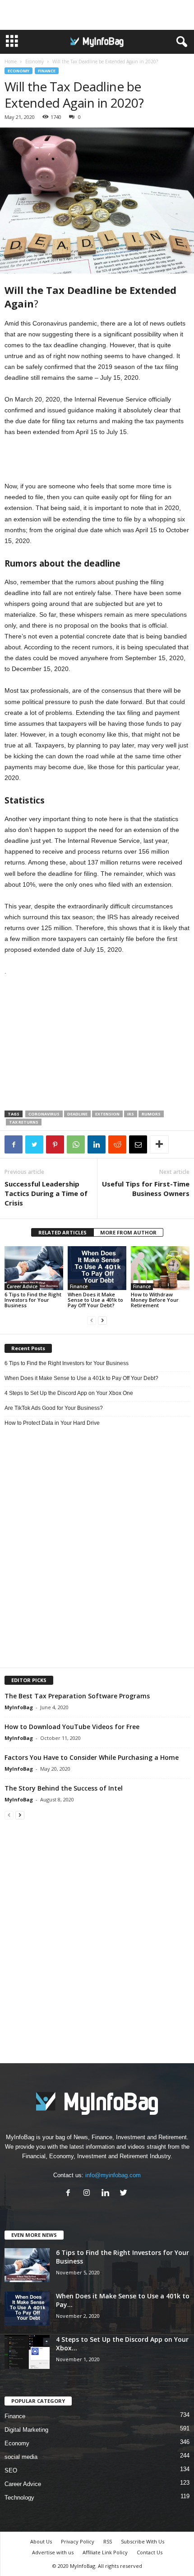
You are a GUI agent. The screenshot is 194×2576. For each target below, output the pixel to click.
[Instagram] (89, 2194)
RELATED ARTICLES (62, 1232)
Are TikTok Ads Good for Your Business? (54, 1408)
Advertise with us (53, 2552)
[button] (180, 42)
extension (107, 1114)
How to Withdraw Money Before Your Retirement (155, 1300)
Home (11, 61)
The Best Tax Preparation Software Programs (77, 1696)
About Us (41, 2541)
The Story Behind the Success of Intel (64, 1788)
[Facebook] (70, 2194)
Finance (47, 71)
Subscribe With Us (143, 2541)
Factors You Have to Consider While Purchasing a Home (92, 1757)
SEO (11, 2470)
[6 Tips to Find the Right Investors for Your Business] (34, 1268)
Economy (35, 61)
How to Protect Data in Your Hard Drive (52, 1423)
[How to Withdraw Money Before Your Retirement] (160, 1268)
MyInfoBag (19, 1707)
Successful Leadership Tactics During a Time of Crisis (46, 1193)
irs (131, 1114)
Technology (19, 2498)
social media (21, 2457)
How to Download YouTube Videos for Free (72, 1727)
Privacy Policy (78, 2541)
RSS (108, 2541)
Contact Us (150, 2552)
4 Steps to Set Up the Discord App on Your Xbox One (69, 1393)
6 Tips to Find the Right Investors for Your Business (33, 1300)
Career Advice (22, 1286)
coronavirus (44, 1114)
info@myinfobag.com (113, 2175)
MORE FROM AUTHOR (128, 1232)
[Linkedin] (107, 2194)
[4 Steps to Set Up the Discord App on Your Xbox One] (27, 2352)
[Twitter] (125, 2194)
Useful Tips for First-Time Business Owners (146, 1189)
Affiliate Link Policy (105, 2552)
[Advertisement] (97, 15)
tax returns (24, 1122)
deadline (77, 1114)
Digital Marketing (26, 2430)
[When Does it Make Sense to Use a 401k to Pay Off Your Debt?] (97, 1268)
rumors (151, 1114)
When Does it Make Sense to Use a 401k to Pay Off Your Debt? (95, 1300)
